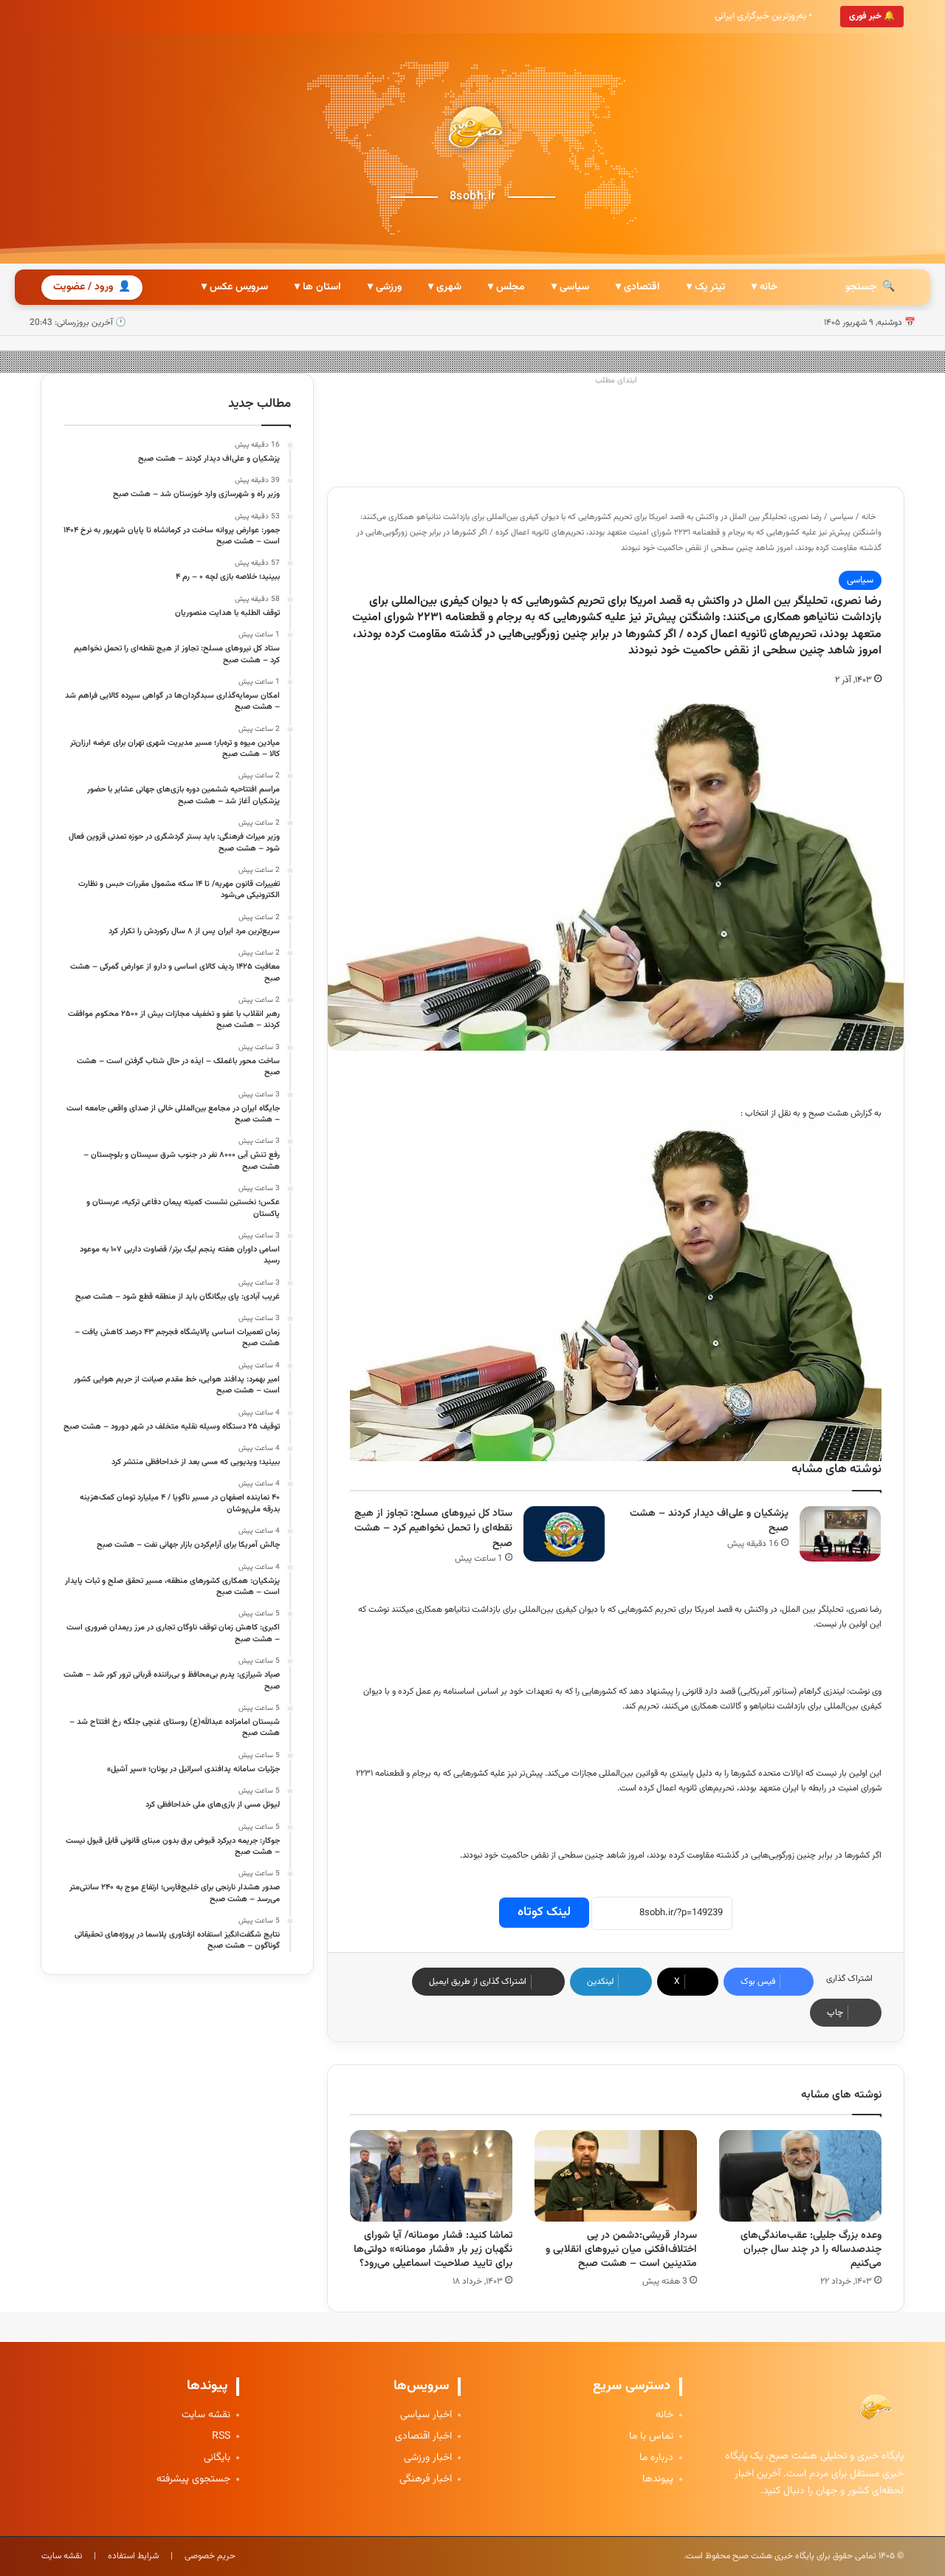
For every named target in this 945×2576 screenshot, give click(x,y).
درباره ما (656, 2458)
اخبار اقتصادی (423, 2437)
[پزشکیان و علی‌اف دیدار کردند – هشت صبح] (840, 1534)
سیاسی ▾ (570, 287)
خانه (870, 517)
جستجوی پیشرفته (193, 2480)
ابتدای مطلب (616, 381)
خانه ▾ (764, 287)
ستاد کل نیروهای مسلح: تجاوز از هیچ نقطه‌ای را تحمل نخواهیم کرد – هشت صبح (433, 1529)
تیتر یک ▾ (706, 287)
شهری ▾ (445, 287)
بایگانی (217, 2458)
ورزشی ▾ (385, 287)
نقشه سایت (206, 2415)
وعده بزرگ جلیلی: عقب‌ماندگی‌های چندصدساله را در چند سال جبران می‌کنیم (811, 2250)
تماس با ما (651, 2437)
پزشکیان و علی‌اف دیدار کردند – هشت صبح (709, 1521)
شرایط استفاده (133, 2556)
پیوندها (658, 2480)
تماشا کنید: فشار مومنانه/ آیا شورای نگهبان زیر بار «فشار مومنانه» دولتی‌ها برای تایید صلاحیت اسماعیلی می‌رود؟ (433, 2250)
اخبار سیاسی (426, 2415)
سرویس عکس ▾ (235, 287)
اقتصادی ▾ (638, 287)
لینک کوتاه (544, 1912)
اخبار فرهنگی (426, 2480)
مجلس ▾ (506, 287)
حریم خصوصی (210, 2556)
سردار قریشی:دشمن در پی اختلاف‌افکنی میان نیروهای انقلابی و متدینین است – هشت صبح (621, 2250)
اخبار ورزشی (428, 2458)
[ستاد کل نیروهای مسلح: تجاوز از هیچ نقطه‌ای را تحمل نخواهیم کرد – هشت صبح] (564, 1534)
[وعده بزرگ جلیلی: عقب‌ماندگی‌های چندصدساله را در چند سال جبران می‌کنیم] (800, 2176)
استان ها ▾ (318, 287)
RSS (221, 2437)
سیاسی (842, 517)
